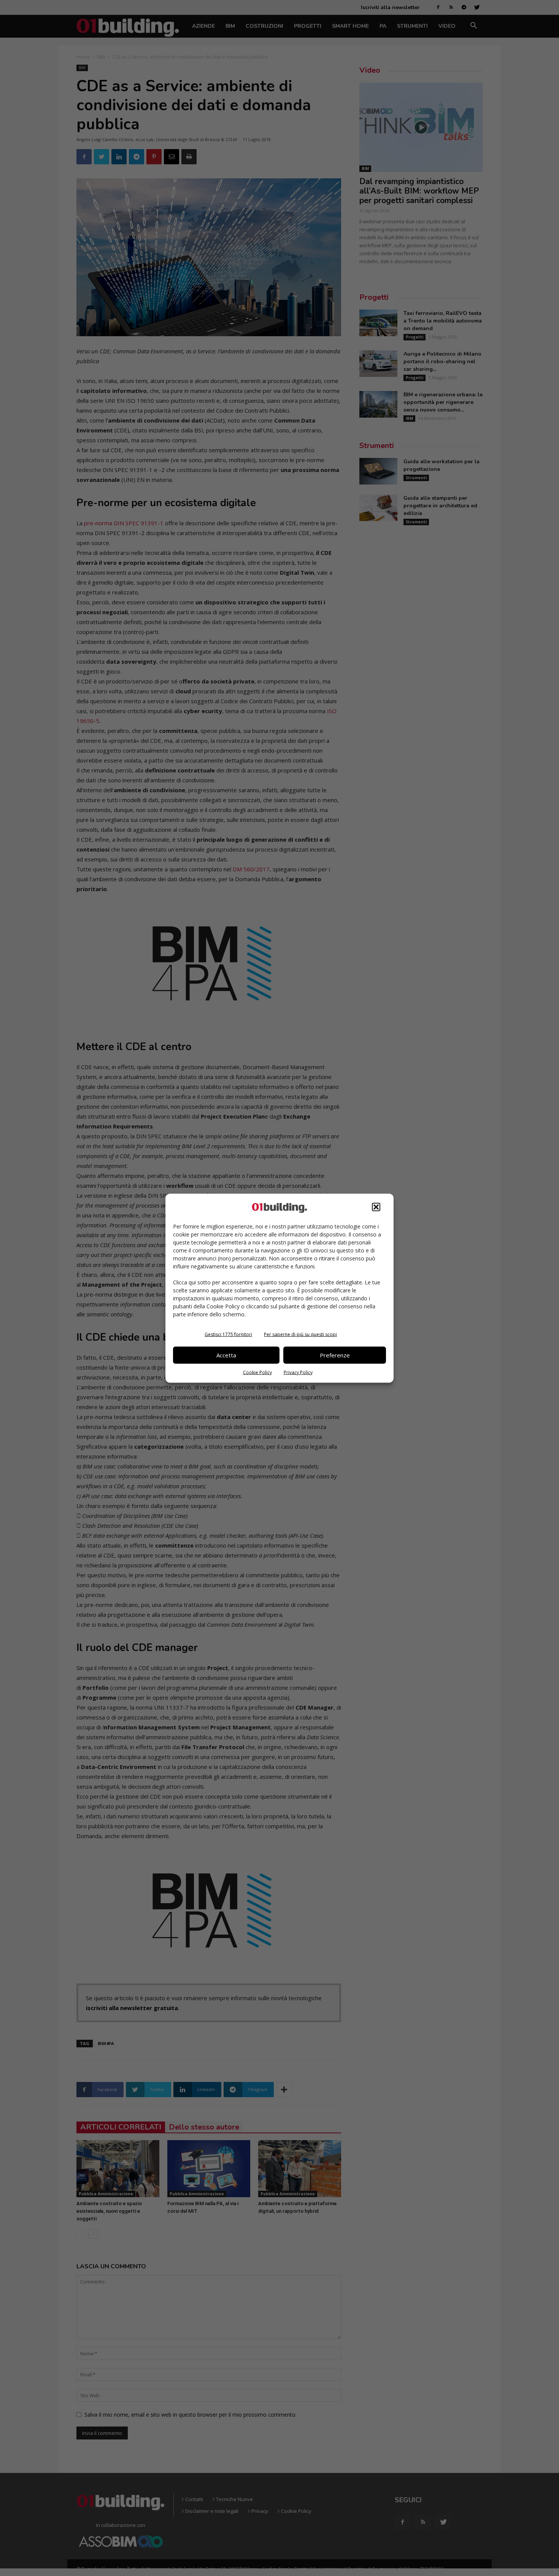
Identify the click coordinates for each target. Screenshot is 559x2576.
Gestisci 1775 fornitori (228, 1334)
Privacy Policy (298, 1372)
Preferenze (335, 1355)
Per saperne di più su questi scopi (300, 1334)
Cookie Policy (257, 1372)
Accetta (226, 1355)
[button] (376, 1207)
